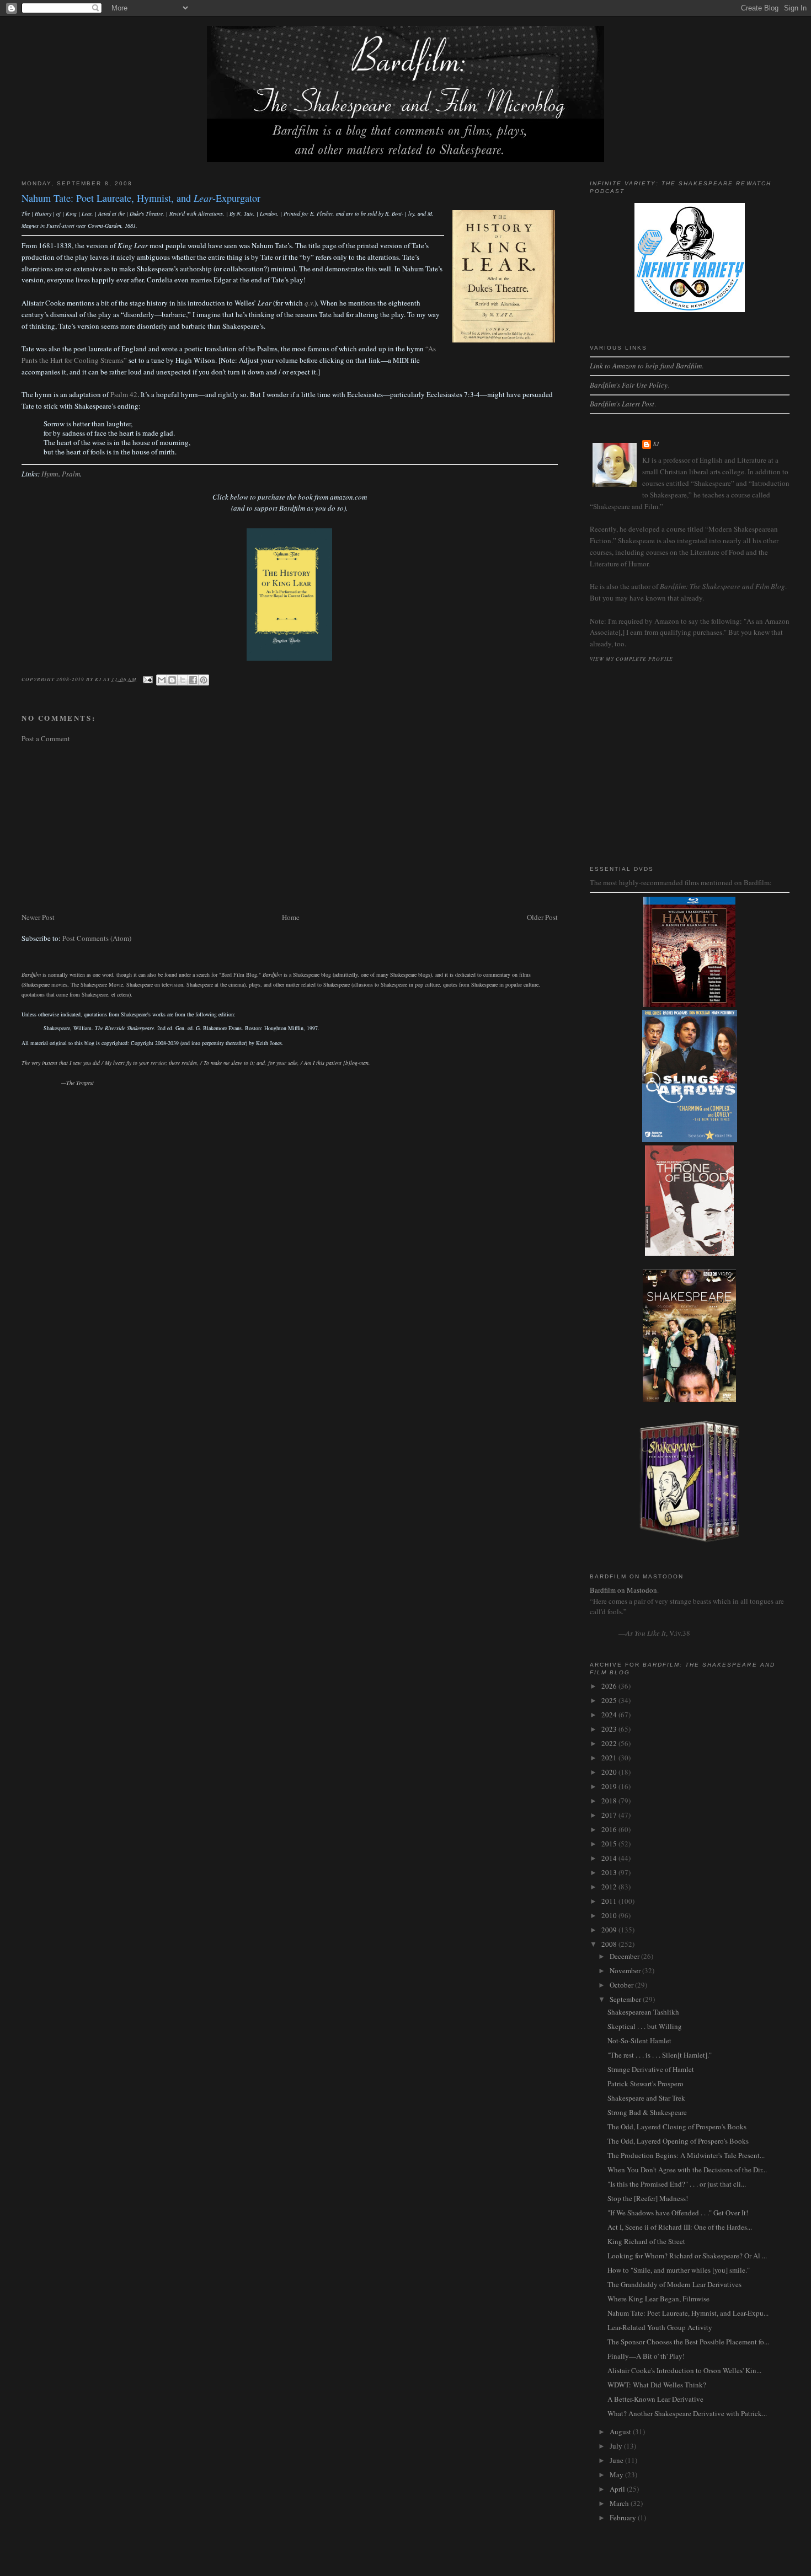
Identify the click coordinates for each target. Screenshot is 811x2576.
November (626, 1970)
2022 (610, 1743)
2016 (610, 1829)
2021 (610, 1758)
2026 (610, 1686)
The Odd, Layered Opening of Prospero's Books (678, 2141)
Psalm (71, 474)
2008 (610, 1944)
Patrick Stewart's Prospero (645, 2084)
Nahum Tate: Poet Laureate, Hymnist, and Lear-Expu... (688, 2313)
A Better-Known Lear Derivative (655, 2399)
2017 (610, 1815)
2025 (610, 1700)
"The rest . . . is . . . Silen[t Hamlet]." (660, 2055)
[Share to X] (183, 680)
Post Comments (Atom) (97, 938)
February (624, 2518)
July (617, 2446)
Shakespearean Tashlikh (643, 2012)
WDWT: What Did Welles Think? (657, 2385)
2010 (610, 1915)
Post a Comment (46, 738)
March (620, 2503)
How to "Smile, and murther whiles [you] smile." (679, 2270)
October (622, 1985)
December (625, 1956)
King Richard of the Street (646, 2241)
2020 (610, 1772)
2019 (610, 1786)
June (617, 2460)
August (621, 2432)
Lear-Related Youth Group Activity (660, 2327)
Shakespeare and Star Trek (646, 2098)
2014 (610, 1858)
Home (291, 917)
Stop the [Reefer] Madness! (648, 2198)
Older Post (542, 917)
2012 (610, 1887)
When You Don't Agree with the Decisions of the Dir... (687, 2170)
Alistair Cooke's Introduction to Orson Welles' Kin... (684, 2370)
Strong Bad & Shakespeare (647, 2112)
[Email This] (162, 680)
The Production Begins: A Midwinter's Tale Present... (686, 2155)
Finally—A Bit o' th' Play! (646, 2356)
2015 (610, 1844)
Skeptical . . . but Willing (645, 2026)
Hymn (50, 474)
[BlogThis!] (172, 680)
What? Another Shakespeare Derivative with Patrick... (687, 2413)
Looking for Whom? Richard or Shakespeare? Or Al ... (687, 2256)
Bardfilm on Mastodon (623, 1590)
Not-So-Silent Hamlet (639, 2041)
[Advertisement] (290, 828)
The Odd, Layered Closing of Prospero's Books (677, 2127)
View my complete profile (632, 658)
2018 (610, 1801)
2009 (610, 1930)
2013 (610, 1872)
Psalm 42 (124, 394)
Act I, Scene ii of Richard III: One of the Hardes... (680, 2227)
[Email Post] (148, 678)
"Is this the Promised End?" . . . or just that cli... (677, 2184)
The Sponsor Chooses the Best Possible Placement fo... (688, 2342)
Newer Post (38, 917)
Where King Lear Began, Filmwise (658, 2299)
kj (657, 444)
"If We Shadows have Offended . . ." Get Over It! (678, 2213)
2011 (610, 1901)
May (617, 2475)
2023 (610, 1729)
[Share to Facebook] (193, 680)
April (618, 2489)
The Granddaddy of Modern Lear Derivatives (674, 2284)
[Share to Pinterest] (204, 680)
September (626, 1999)
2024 (610, 1715)
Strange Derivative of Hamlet (651, 2069)
